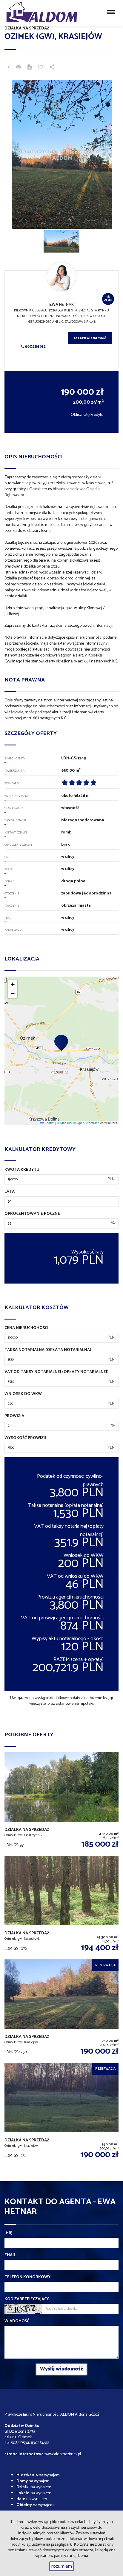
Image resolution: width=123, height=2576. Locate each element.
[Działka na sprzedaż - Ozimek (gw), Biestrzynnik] (61, 1804)
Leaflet (49, 1123)
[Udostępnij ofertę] (52, 68)
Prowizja (14, 1416)
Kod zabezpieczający (27, 2299)
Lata (10, 1192)
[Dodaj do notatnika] (41, 68)
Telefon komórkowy (27, 2277)
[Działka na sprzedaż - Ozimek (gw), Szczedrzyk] (61, 1908)
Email (10, 2255)
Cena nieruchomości (26, 1328)
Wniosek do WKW (23, 1394)
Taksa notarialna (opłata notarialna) (48, 1350)
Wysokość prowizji (25, 1438)
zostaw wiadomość (90, 338)
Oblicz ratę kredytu (87, 415)
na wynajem (38, 2475)
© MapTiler (65, 1123)
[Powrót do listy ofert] (9, 68)
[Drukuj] (19, 68)
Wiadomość (17, 2321)
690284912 (35, 347)
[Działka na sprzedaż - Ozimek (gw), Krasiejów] (61, 2011)
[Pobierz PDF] (30, 68)
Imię (8, 2233)
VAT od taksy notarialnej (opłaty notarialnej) (57, 1372)
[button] (61, 1043)
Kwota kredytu (22, 1170)
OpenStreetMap (88, 1123)
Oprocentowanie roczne (32, 1214)
